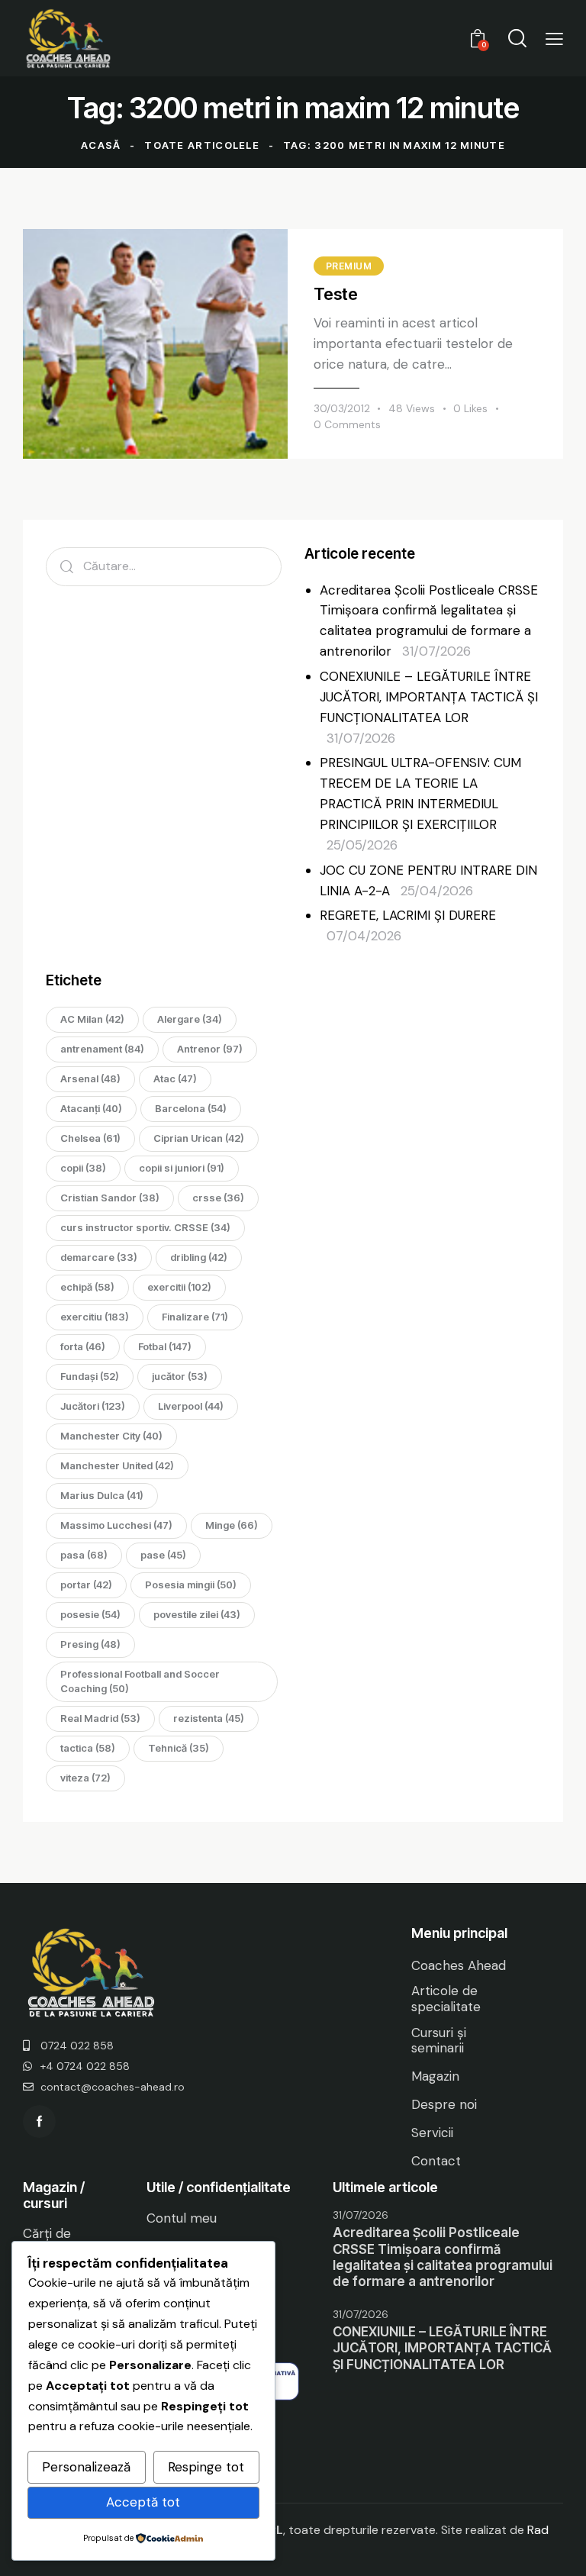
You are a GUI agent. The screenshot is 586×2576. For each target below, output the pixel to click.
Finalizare (195, 1317)
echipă (87, 1287)
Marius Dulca (102, 1495)
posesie (90, 1614)
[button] (554, 39)
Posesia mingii (191, 1585)
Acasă (101, 145)
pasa (84, 1555)
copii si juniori (182, 1168)
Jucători (93, 1406)
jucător (180, 1376)
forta (83, 1346)
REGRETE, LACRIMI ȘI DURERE (408, 915)
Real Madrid (100, 1718)
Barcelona (191, 1108)
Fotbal (165, 1346)
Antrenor (210, 1049)
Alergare (190, 1019)
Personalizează (86, 2467)
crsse (218, 1198)
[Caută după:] (164, 566)
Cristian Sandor (110, 1198)
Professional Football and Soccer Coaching (140, 1681)
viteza (85, 1778)
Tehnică (179, 1748)
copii (83, 1168)
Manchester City (111, 1436)
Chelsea (90, 1138)
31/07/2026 (361, 2215)
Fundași (90, 1376)
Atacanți (91, 1108)
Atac (175, 1078)
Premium (349, 266)
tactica (88, 1748)
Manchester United (117, 1465)
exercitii (179, 1287)
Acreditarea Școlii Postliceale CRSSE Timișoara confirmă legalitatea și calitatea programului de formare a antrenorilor (443, 2257)
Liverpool (191, 1406)
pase (163, 1555)
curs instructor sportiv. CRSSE (145, 1227)
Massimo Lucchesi (116, 1525)
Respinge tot (206, 2467)
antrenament (102, 1049)
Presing (90, 1644)
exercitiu (95, 1317)
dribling (199, 1257)
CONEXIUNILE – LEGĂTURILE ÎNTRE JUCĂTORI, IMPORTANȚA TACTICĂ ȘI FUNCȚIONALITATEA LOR (429, 697)
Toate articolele (202, 145)
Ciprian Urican (199, 1138)
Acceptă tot (143, 2502)
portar (86, 1585)
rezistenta (209, 1718)
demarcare (99, 1257)
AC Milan (92, 1019)
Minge (232, 1525)
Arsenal (90, 1078)
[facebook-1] (39, 2121)
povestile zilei (197, 1614)
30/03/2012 (342, 408)
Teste (336, 294)
